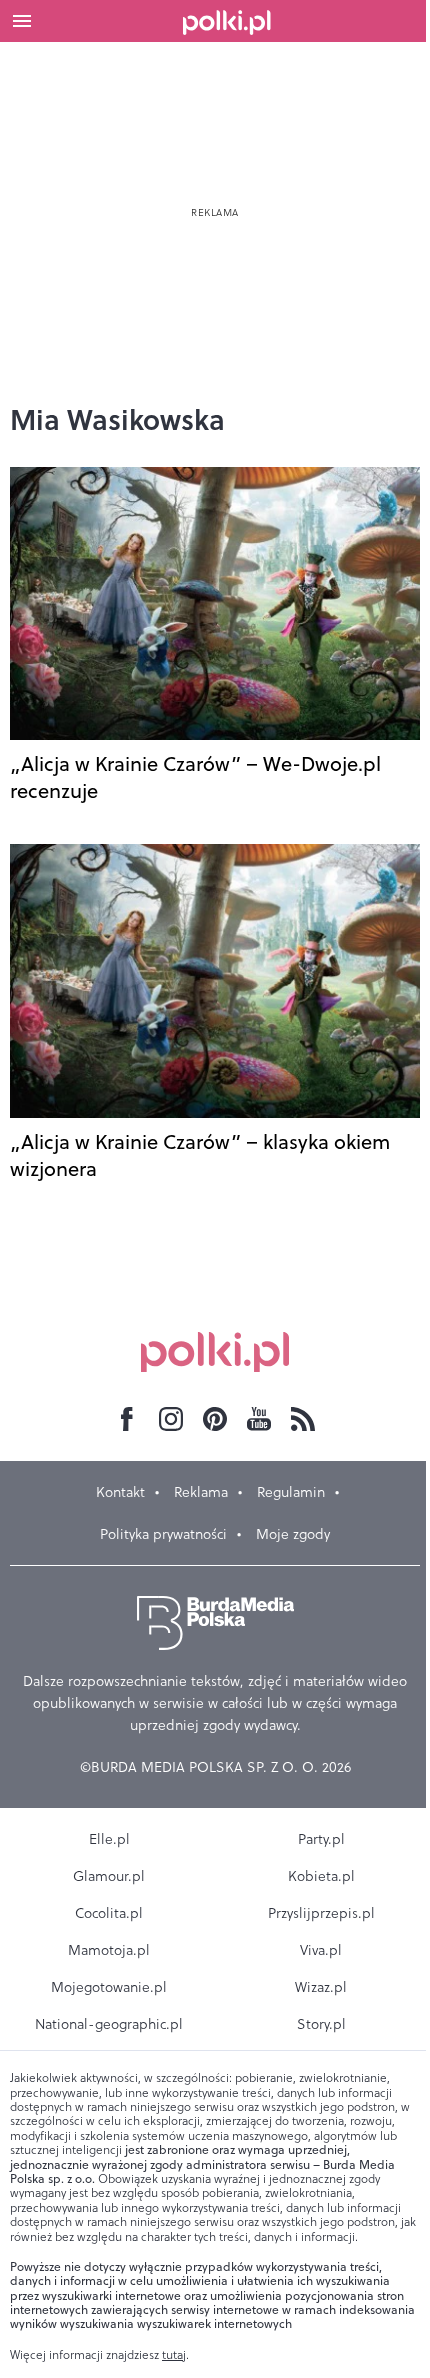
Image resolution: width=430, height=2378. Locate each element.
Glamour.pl (109, 1876)
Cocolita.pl (109, 1913)
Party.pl (321, 1839)
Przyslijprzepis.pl (321, 1913)
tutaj (174, 2355)
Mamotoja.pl (109, 1950)
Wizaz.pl (321, 1987)
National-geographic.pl (109, 2024)
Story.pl (321, 2024)
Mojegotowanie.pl (109, 1987)
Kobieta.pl (321, 1876)
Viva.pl (321, 1950)
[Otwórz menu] (22, 21)
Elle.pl (109, 1839)
